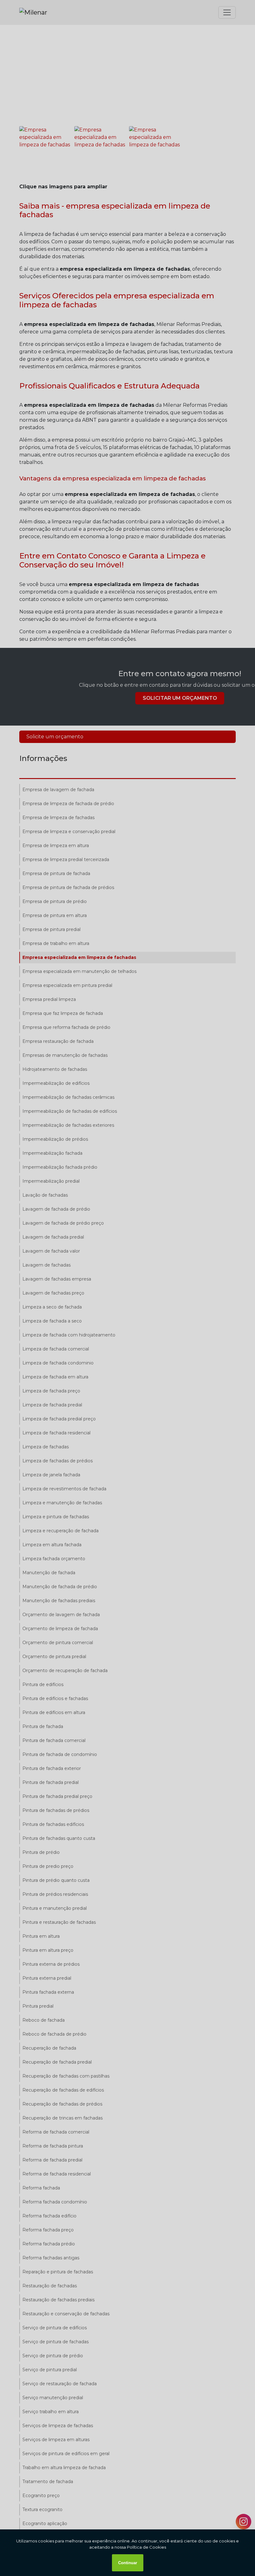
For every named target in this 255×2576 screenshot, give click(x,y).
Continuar (128, 2563)
